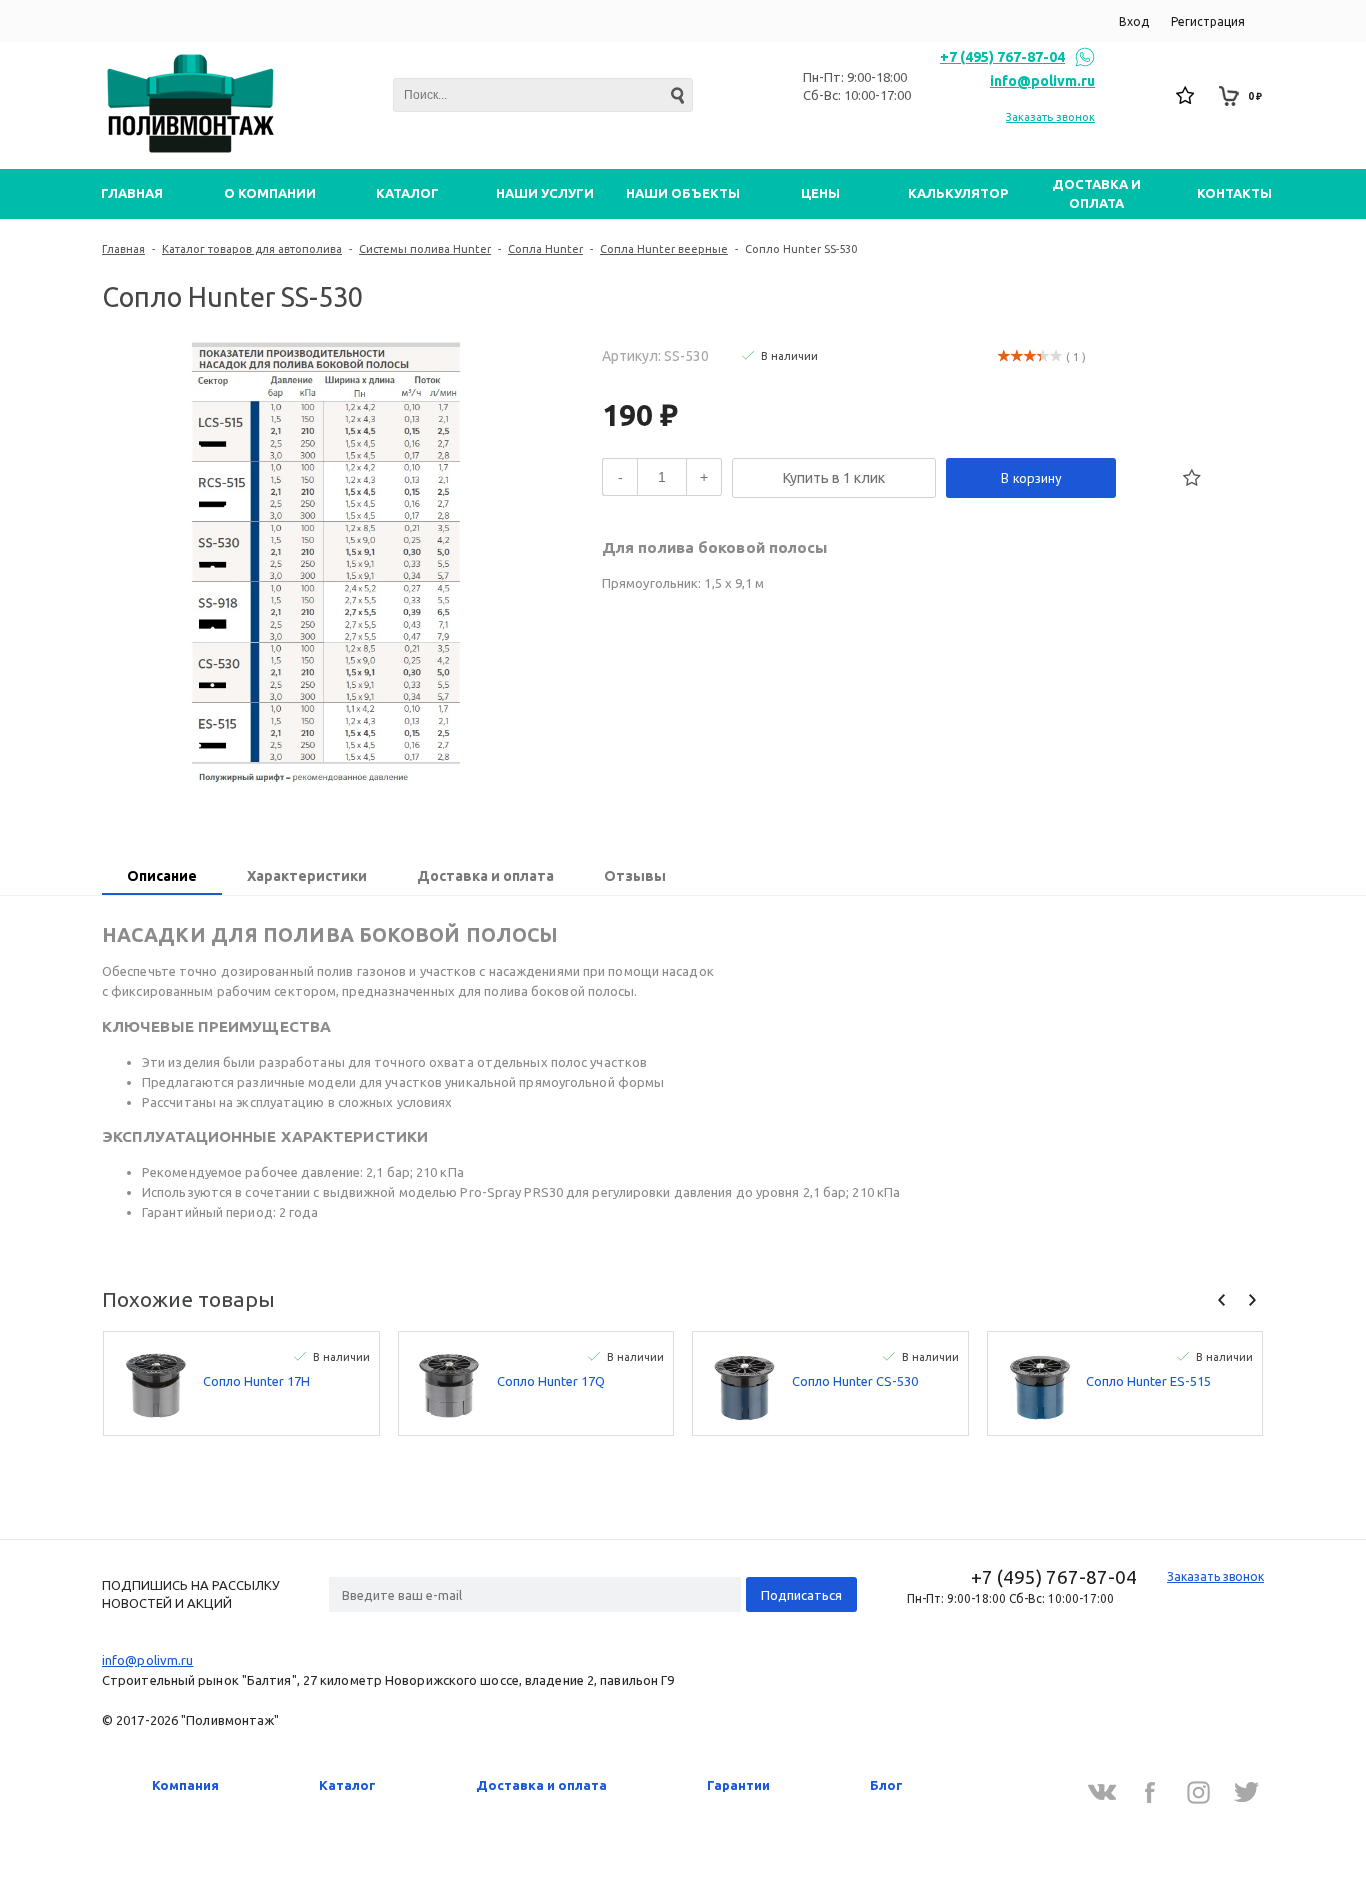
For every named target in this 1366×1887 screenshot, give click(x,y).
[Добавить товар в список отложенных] (1192, 478)
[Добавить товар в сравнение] (1148, 478)
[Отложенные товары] (1186, 96)
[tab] (162, 878)
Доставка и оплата (541, 1785)
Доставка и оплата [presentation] (485, 876)
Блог (886, 1785)
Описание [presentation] (162, 876)
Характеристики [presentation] (307, 876)
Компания (185, 1785)
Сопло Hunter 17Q (551, 1381)
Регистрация (1208, 21)
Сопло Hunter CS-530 (855, 1381)
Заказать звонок (1050, 117)
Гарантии (738, 1785)
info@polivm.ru (1042, 81)
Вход (1134, 21)
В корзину (1031, 478)
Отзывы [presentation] (635, 876)
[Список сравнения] (1142, 96)
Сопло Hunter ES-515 (1148, 1381)
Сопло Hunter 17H (256, 1381)
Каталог (347, 1785)
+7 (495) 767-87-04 (1002, 57)
